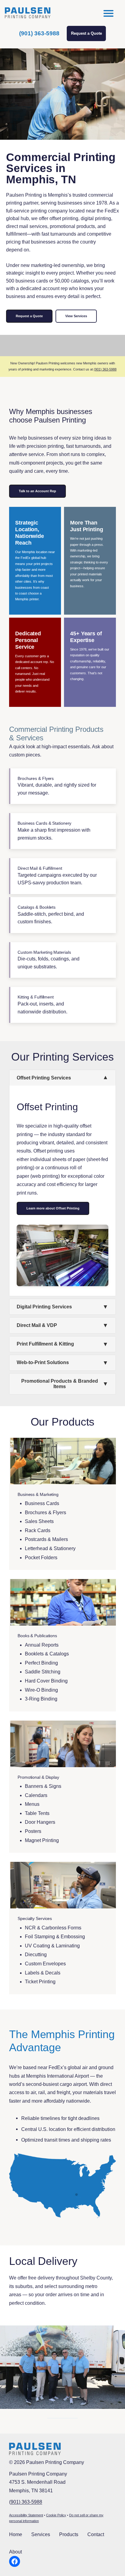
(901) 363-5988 (39, 33)
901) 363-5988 (26, 2502)
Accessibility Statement (26, 2515)
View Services (76, 316)
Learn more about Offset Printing (53, 1208)
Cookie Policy (56, 2515)
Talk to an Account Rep (37, 491)
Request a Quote (86, 33)
